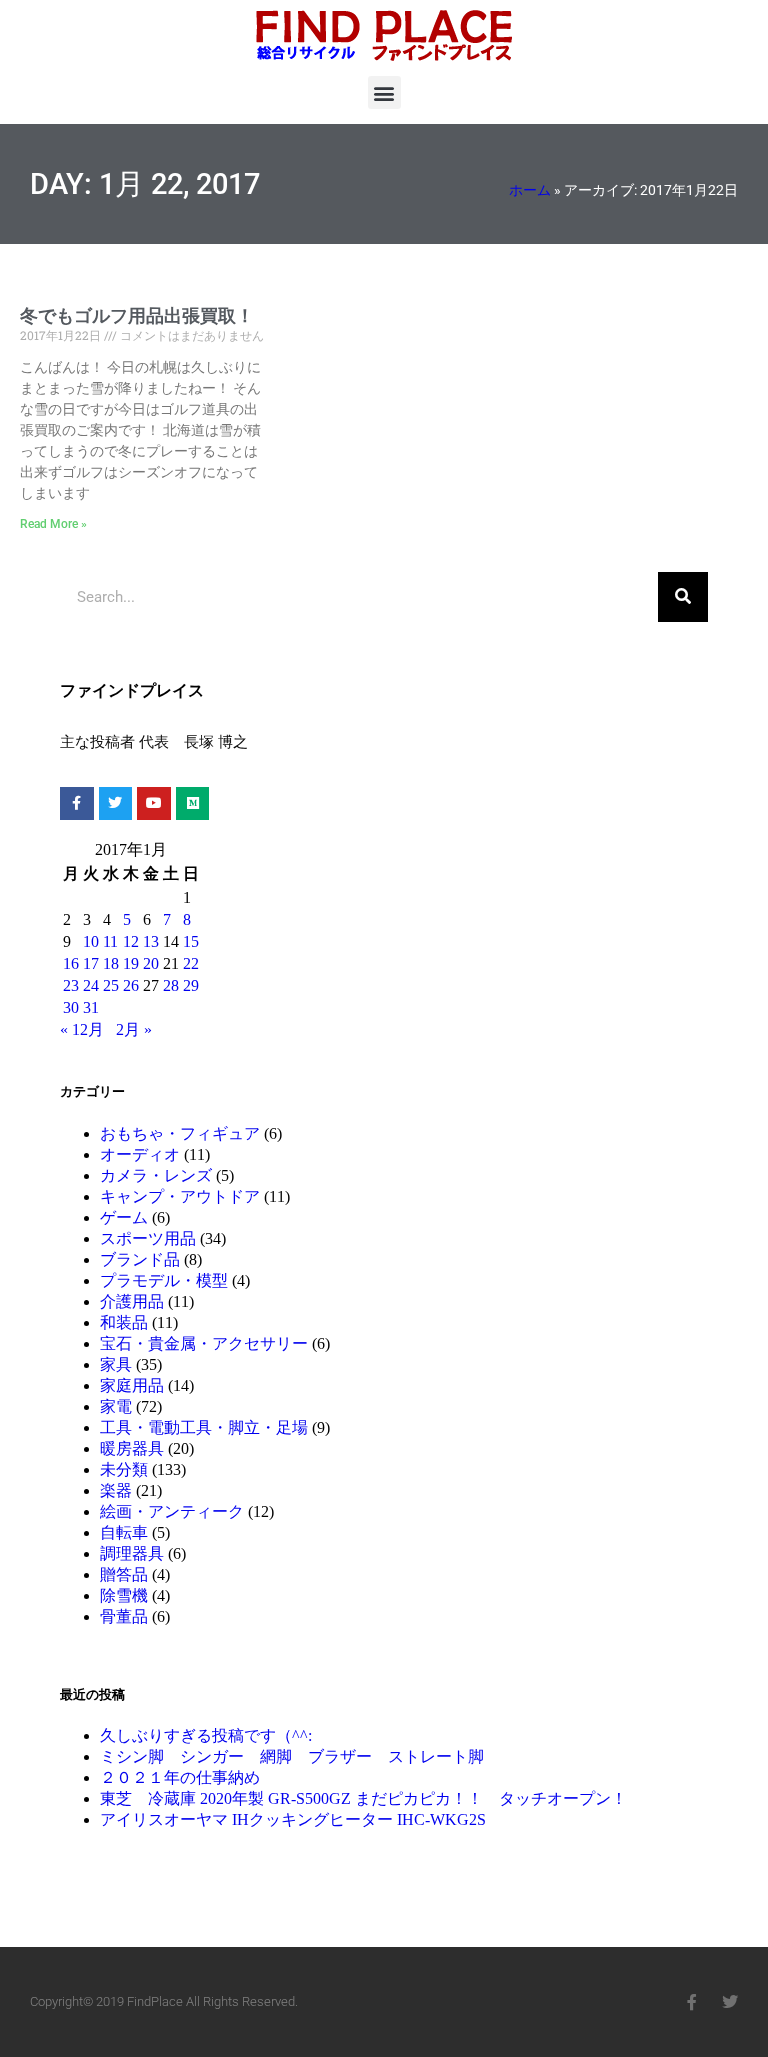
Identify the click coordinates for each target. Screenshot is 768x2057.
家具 (116, 1364)
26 (131, 985)
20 (151, 963)
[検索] (683, 597)
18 (111, 963)
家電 (116, 1406)
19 (131, 963)
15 (191, 941)
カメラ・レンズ (156, 1175)
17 (91, 963)
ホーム (530, 190)
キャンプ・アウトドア (180, 1196)
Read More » (53, 524)
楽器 (116, 1490)
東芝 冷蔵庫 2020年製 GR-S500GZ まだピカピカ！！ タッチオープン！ (363, 1798)
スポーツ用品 (148, 1238)
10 (91, 941)
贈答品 (124, 1574)
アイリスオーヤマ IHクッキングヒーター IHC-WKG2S (293, 1819)
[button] (384, 92)
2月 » (134, 1029)
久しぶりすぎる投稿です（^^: (206, 1735)
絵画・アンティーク (172, 1511)
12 (131, 941)
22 (191, 963)
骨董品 (124, 1616)
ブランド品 (140, 1259)
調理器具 (132, 1553)
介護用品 (132, 1301)
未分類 (124, 1469)
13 (151, 941)
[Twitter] (730, 2002)
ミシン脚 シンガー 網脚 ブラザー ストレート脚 (292, 1756)
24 (91, 985)
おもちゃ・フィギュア (180, 1133)
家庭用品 (132, 1385)
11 (110, 941)
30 (71, 1007)
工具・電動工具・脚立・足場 (204, 1427)
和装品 (124, 1322)
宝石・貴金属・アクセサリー (204, 1343)
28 (171, 985)
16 (71, 963)
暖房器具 (132, 1448)
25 (111, 985)
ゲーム (124, 1217)
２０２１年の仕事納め (180, 1777)
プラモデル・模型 (164, 1280)
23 (71, 985)
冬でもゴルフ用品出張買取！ (137, 315)
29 (191, 985)
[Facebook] (692, 2002)
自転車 (124, 1532)
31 (91, 1007)
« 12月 (82, 1029)
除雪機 (124, 1595)
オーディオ (140, 1154)
